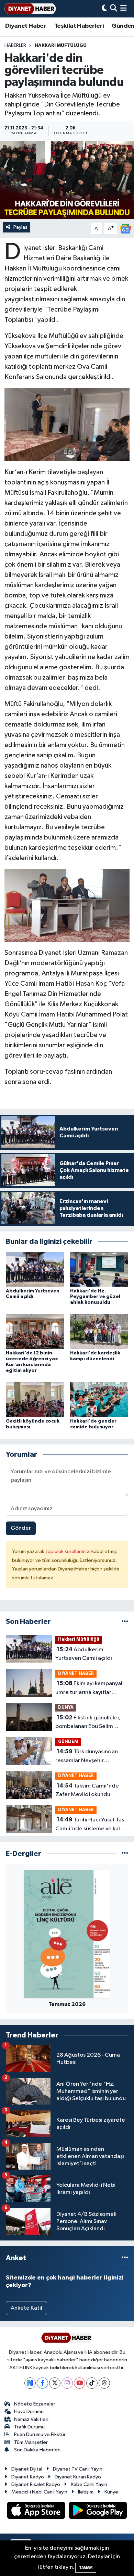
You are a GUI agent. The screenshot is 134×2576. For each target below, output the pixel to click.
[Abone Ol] (125, 229)
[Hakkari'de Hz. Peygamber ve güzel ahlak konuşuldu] (99, 1269)
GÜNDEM (68, 1742)
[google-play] (98, 2512)
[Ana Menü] (124, 9)
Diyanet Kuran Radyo (78, 2477)
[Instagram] (67, 2383)
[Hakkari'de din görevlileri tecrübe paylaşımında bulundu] (67, 180)
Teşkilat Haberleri (79, 26)
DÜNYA (66, 1708)
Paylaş (20, 227)
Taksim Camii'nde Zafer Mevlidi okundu (87, 1790)
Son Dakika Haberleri (37, 2450)
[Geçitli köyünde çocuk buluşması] (35, 1399)
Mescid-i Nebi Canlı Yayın (39, 2492)
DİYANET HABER (76, 1674)
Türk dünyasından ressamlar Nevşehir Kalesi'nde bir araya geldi (88, 1757)
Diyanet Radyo (28, 2477)
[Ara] (114, 9)
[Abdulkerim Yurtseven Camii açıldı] (35, 1269)
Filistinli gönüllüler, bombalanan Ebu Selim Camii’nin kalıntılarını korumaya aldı (88, 1723)
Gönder (21, 1528)
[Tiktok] (92, 2383)
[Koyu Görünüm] (104, 9)
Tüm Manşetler (31, 2442)
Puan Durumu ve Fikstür (40, 2434)
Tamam (86, 2568)
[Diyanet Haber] (30, 9)
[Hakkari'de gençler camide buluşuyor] (99, 1399)
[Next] (30, 2383)
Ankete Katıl (26, 2308)
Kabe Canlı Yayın (89, 2484)
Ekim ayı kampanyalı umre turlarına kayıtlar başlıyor (90, 1689)
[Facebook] (42, 2383)
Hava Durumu (29, 2411)
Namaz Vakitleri (31, 2419)
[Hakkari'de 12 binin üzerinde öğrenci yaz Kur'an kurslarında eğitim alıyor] (35, 1331)
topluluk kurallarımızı (68, 1551)
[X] (55, 2383)
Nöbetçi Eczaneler (35, 2404)
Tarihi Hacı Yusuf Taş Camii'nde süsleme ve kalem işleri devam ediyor (92, 1825)
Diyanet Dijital (27, 2469)
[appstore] (37, 2512)
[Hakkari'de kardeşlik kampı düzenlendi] (99, 1331)
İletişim (86, 2492)
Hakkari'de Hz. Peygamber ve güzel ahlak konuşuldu (95, 1297)
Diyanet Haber (26, 26)
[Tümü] (125, 1622)
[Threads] (104, 2383)
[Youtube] (80, 2383)
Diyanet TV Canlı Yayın (78, 2469)
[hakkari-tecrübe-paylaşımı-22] (67, 424)
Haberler (15, 46)
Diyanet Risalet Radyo (36, 2484)
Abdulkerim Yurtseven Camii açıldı (84, 1654)
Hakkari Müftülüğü (61, 46)
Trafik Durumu (29, 2427)
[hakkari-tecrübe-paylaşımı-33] (67, 905)
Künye (111, 2492)
